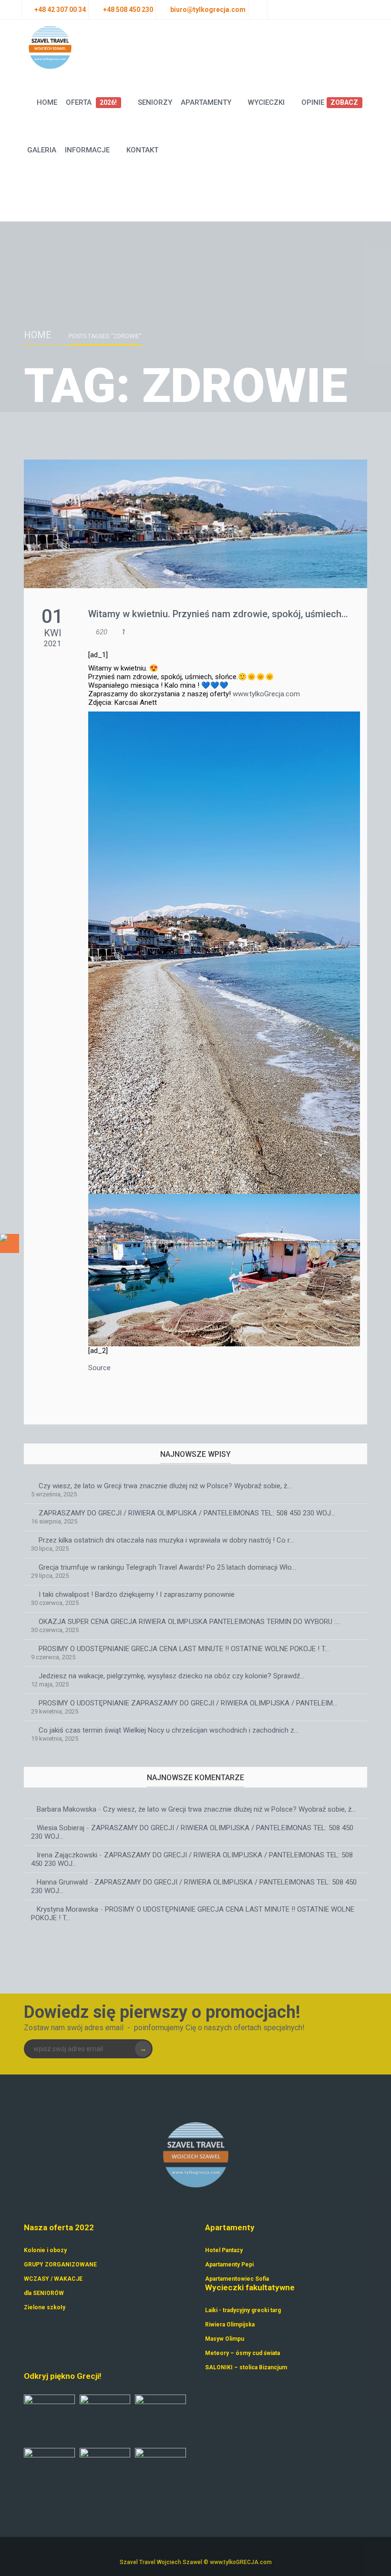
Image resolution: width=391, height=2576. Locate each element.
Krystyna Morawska (67, 1909)
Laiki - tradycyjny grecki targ (243, 2310)
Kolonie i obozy (45, 2250)
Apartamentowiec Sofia (237, 2279)
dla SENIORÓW (44, 2293)
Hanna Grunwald (62, 1882)
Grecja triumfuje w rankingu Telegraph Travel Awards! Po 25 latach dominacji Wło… (167, 1567)
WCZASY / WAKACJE (53, 2279)
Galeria (42, 150)
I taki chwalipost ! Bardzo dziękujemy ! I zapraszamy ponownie (137, 1594)
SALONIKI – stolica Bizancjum (246, 2367)
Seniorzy (155, 102)
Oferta (91, 102)
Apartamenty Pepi (229, 2265)
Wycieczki (266, 102)
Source (99, 1368)
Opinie (330, 102)
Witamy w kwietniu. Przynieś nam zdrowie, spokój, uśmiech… (218, 614)
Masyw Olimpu (225, 2339)
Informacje (87, 150)
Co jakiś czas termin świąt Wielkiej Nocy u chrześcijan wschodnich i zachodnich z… (169, 1730)
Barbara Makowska (67, 1809)
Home (47, 102)
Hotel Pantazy (224, 2250)
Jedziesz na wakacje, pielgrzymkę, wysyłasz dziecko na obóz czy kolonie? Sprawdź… (171, 1676)
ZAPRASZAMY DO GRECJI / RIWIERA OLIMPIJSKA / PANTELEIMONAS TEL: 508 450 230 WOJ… (187, 1513)
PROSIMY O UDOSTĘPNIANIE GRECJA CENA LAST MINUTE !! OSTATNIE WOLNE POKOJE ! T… (184, 1649)
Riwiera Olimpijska (230, 2325)
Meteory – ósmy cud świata (242, 2353)
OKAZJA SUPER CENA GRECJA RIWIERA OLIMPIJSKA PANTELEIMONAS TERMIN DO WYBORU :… (189, 1622)
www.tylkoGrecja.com (266, 694)
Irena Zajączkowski (67, 1855)
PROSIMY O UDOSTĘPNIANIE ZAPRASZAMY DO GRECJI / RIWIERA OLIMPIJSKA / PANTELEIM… (188, 1703)
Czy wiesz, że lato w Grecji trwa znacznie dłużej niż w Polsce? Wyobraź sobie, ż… (165, 1486)
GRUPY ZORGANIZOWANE (60, 2265)
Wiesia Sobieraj (61, 1828)
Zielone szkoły (45, 2307)
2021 (52, 644)
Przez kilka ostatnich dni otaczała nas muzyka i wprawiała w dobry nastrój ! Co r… (166, 1540)
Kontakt (142, 150)
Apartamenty (206, 102)
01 (52, 616)
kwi (53, 633)
